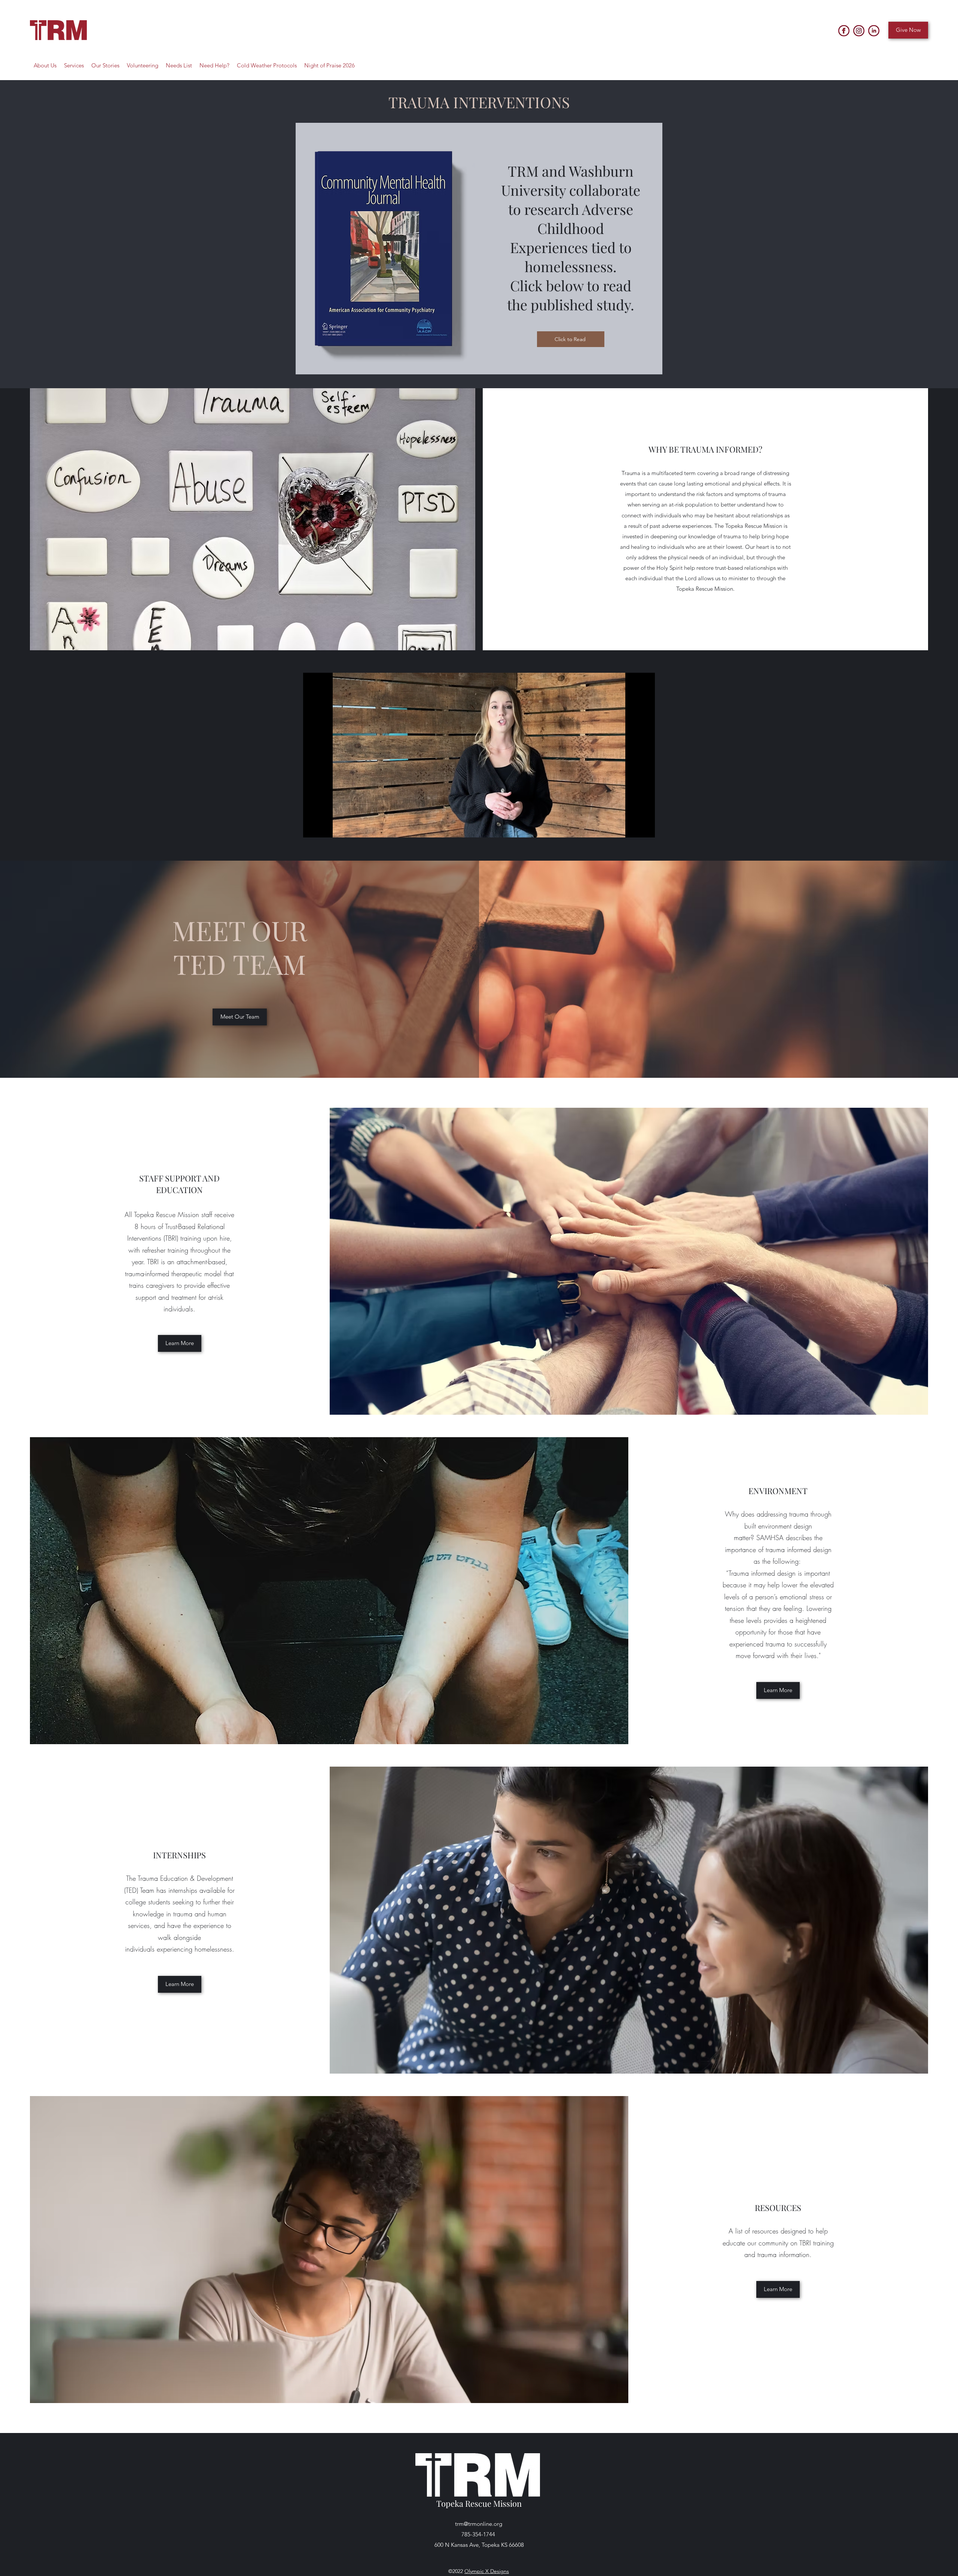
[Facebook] (844, 31)
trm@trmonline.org (479, 2524)
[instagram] (859, 31)
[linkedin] (874, 31)
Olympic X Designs (487, 2571)
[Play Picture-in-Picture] (632, 827)
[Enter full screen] (645, 827)
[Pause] (313, 827)
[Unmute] (326, 827)
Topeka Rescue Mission (479, 2503)
